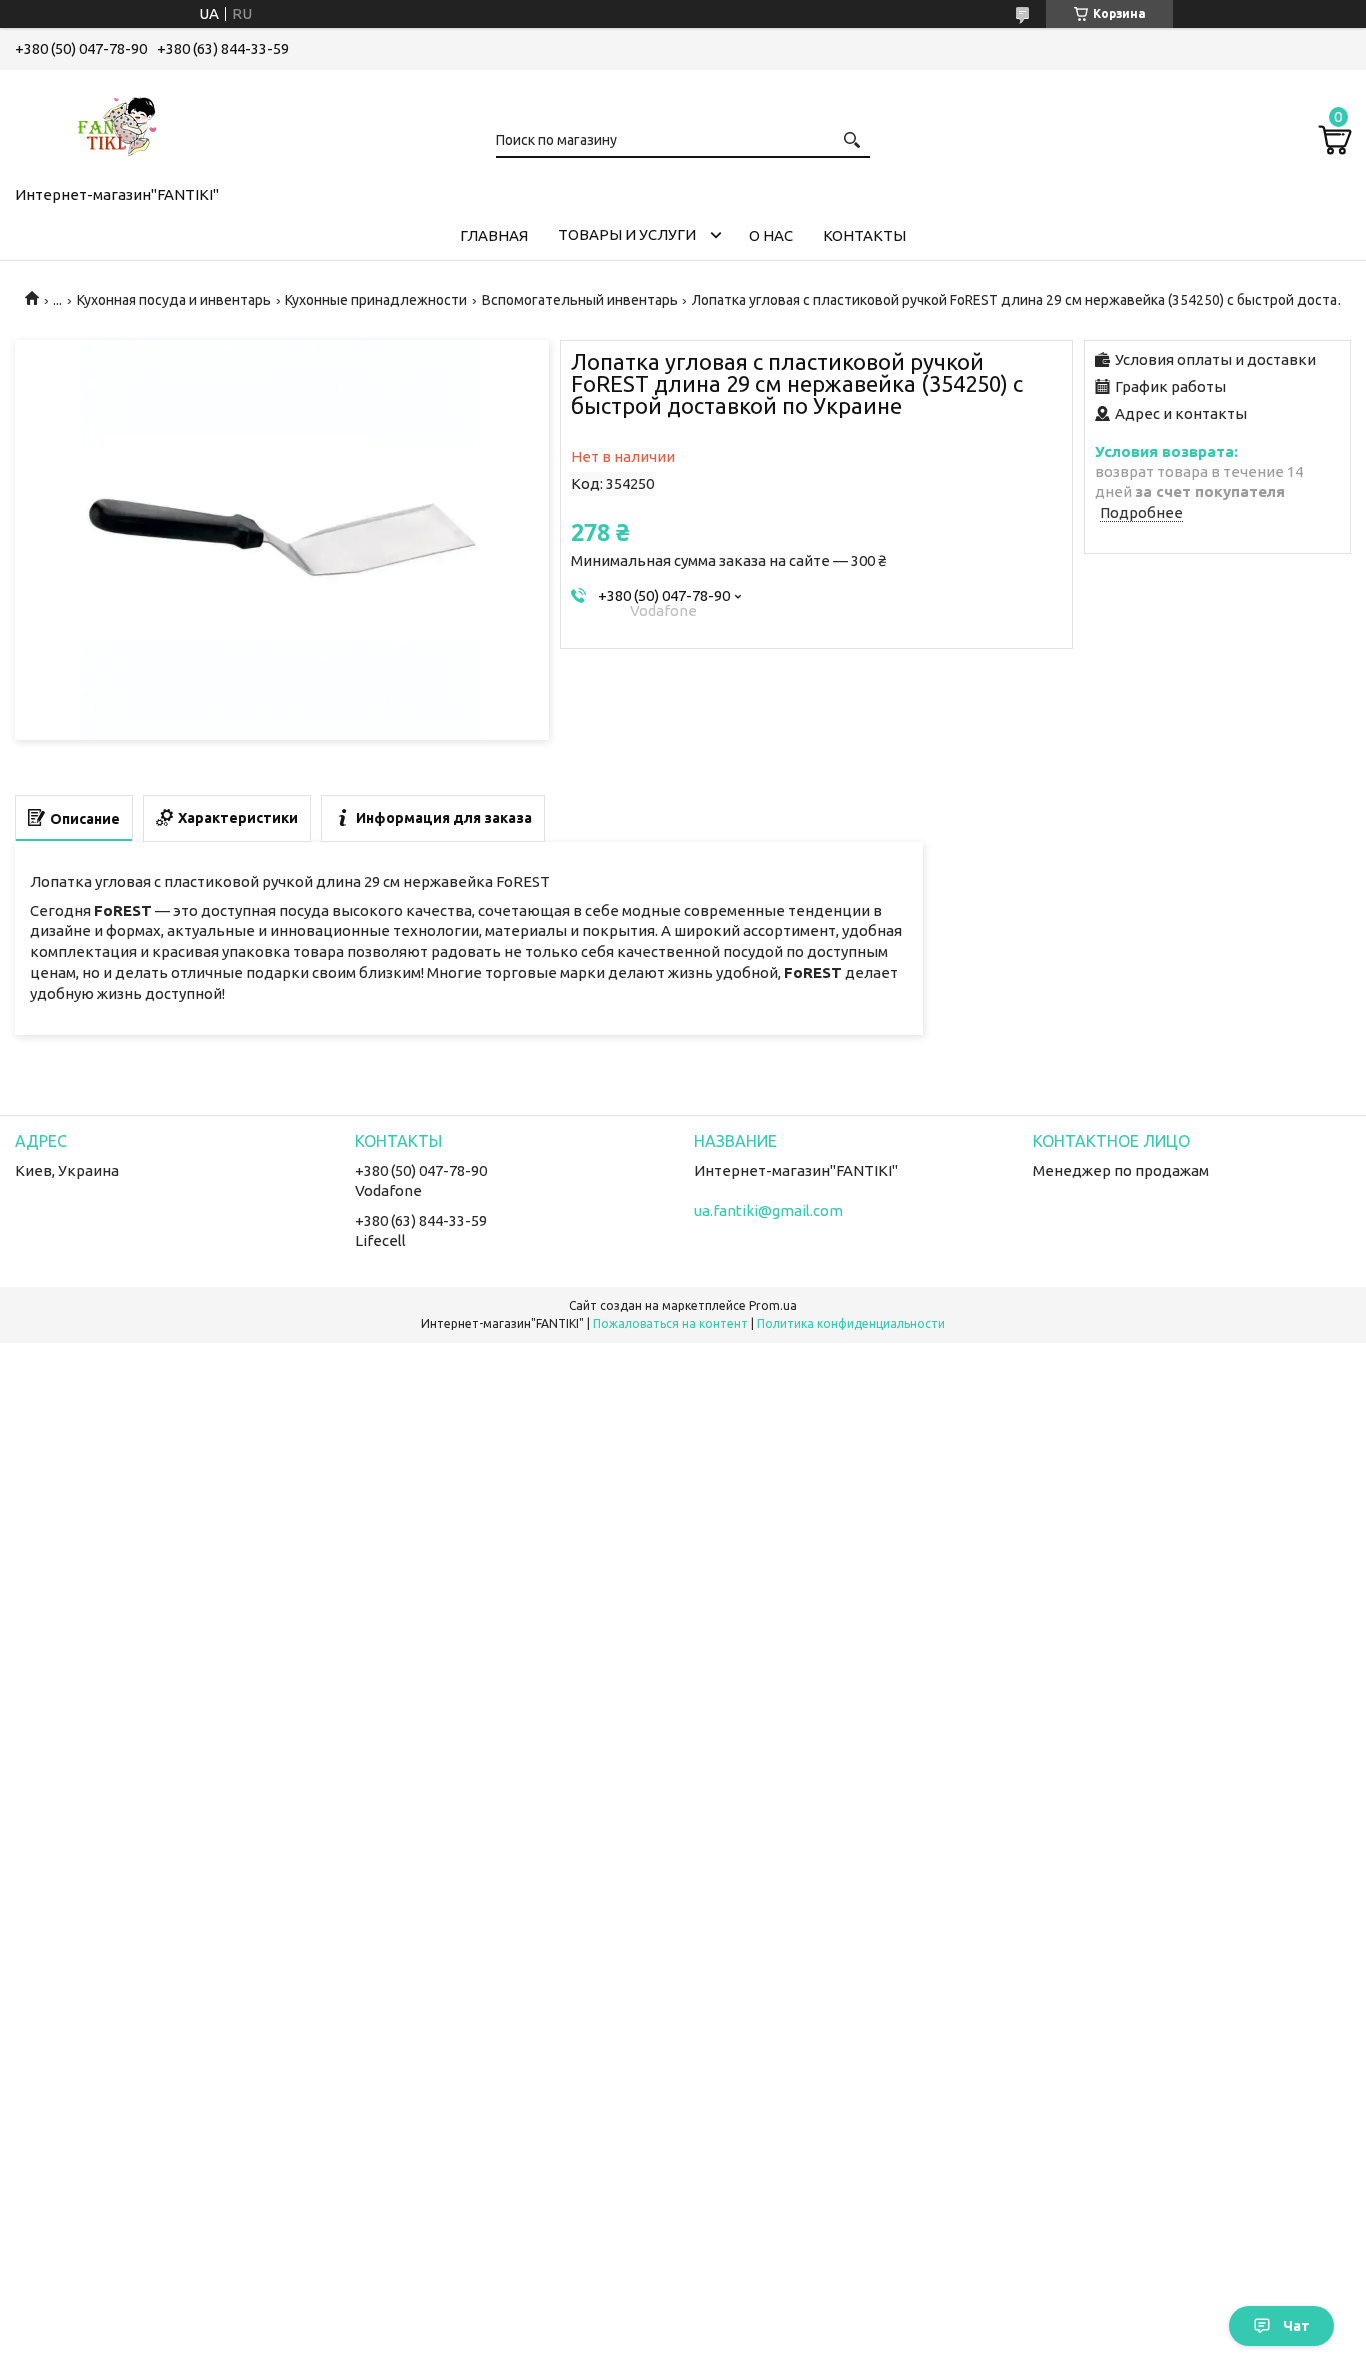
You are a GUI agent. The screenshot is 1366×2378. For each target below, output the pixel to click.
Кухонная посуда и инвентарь (174, 300)
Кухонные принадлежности (376, 300)
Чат (1296, 2326)
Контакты (864, 235)
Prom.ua (773, 1305)
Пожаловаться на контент (670, 1323)
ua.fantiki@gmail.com (768, 1210)
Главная (494, 235)
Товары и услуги (627, 234)
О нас (771, 235)
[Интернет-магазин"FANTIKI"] (115, 124)
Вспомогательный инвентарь (580, 300)
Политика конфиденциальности (851, 1323)
